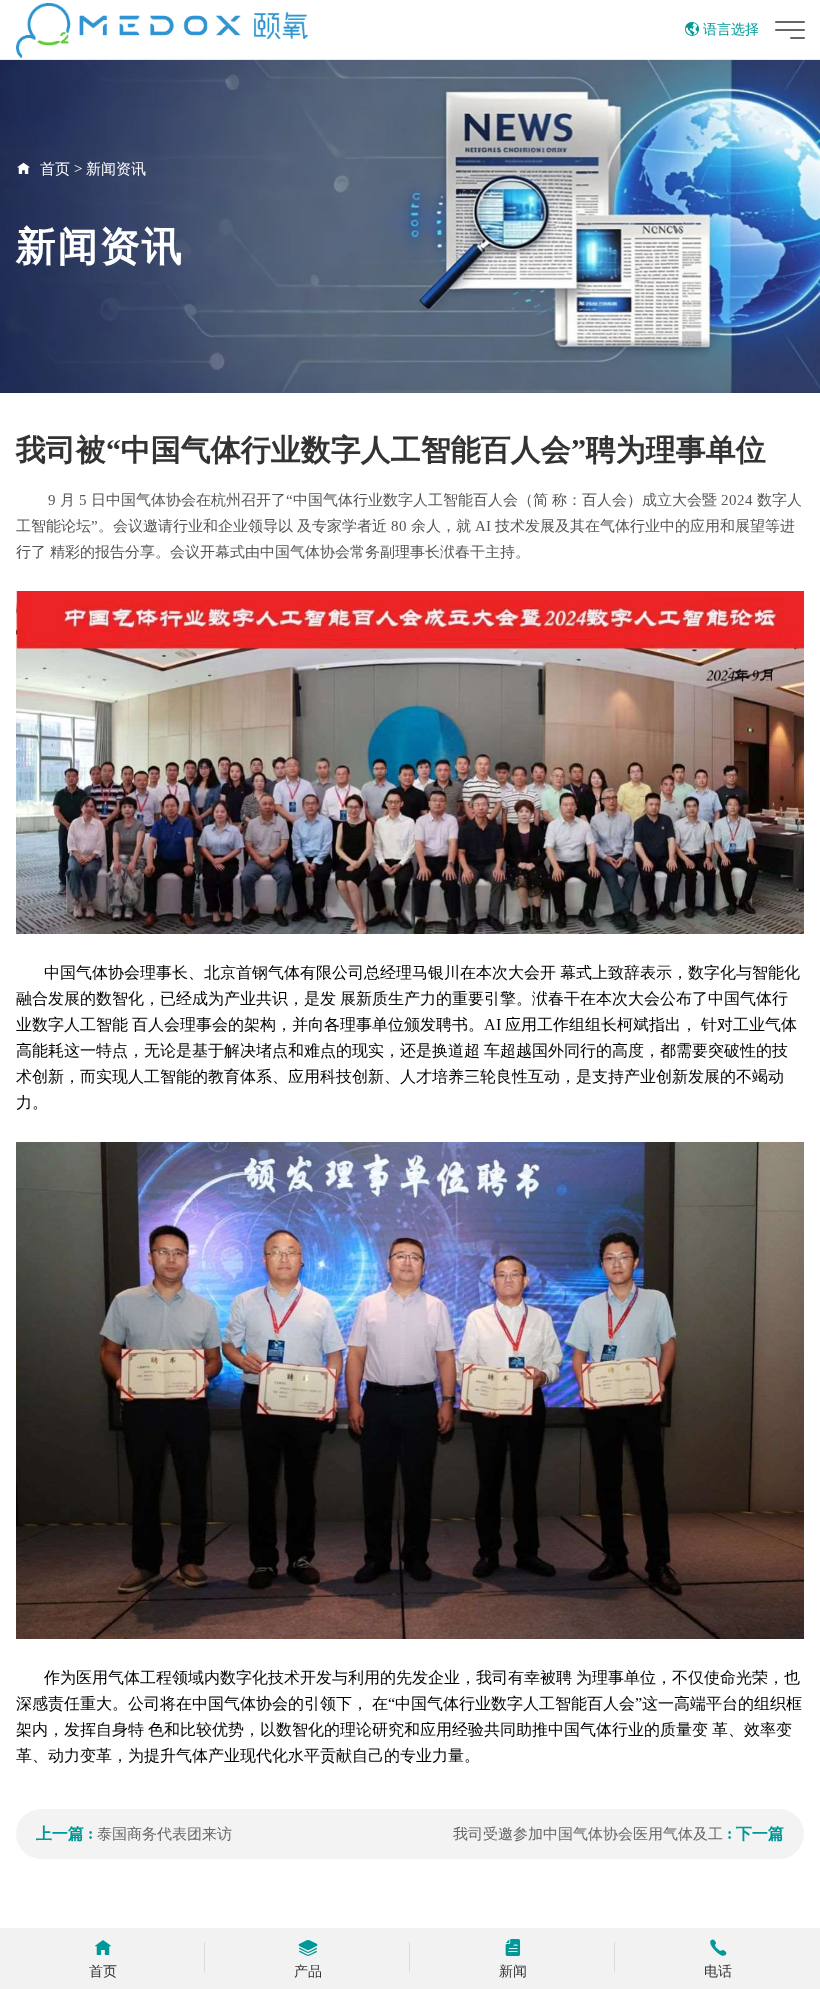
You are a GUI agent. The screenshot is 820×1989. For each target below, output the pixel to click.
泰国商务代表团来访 (164, 1834)
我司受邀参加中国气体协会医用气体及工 (588, 1834)
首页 (55, 169)
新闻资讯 (116, 169)
